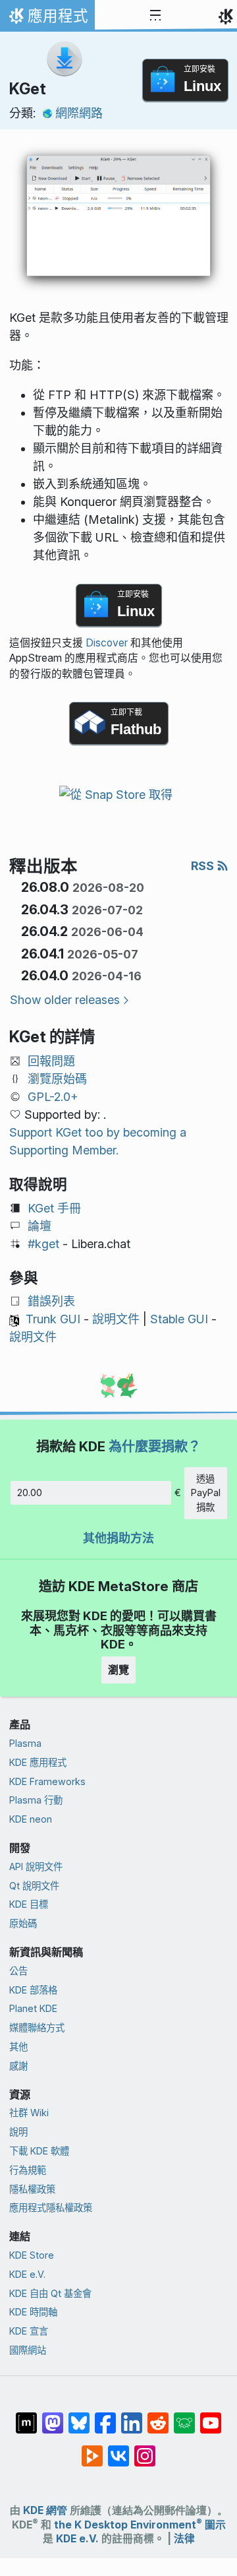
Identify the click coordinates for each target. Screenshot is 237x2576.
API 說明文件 (36, 1867)
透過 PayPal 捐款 (206, 1493)
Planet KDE (33, 2008)
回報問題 (51, 1061)
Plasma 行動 (36, 1800)
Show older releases (65, 1000)
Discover (107, 643)
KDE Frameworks (47, 1781)
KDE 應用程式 (38, 1762)
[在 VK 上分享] (118, 2449)
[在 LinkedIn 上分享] (132, 2416)
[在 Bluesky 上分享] (79, 2416)
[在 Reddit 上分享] (158, 2416)
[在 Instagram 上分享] (145, 2449)
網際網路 (79, 113)
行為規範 (28, 2170)
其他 (18, 2047)
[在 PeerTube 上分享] (92, 2449)
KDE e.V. (27, 2274)
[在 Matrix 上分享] (26, 2416)
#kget (43, 1244)
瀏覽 (118, 1670)
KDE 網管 (45, 2510)
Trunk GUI (53, 1319)
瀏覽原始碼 (57, 1079)
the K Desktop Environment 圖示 (140, 2525)
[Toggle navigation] (155, 16)
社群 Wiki (29, 2113)
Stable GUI (179, 1319)
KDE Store (32, 2255)
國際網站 (28, 2350)
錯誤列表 (51, 1301)
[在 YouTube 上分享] (211, 2416)
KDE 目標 (29, 1904)
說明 (18, 2132)
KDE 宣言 (29, 2331)
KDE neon (31, 1819)
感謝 (18, 2066)
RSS (204, 866)
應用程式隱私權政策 (51, 2208)
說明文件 (116, 1319)
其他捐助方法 (118, 1538)
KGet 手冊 (54, 1208)
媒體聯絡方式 (37, 2027)
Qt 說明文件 (34, 1886)
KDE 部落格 (33, 1990)
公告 (18, 1971)
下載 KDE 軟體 (39, 2151)
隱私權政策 (32, 2189)
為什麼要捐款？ (155, 1446)
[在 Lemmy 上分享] (184, 2416)
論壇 (39, 1226)
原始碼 (23, 1923)
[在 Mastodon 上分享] (53, 2416)
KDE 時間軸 (33, 2312)
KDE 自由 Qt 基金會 (50, 2293)
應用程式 (47, 19)
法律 (184, 2539)
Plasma (25, 1743)
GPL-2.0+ (53, 1097)
